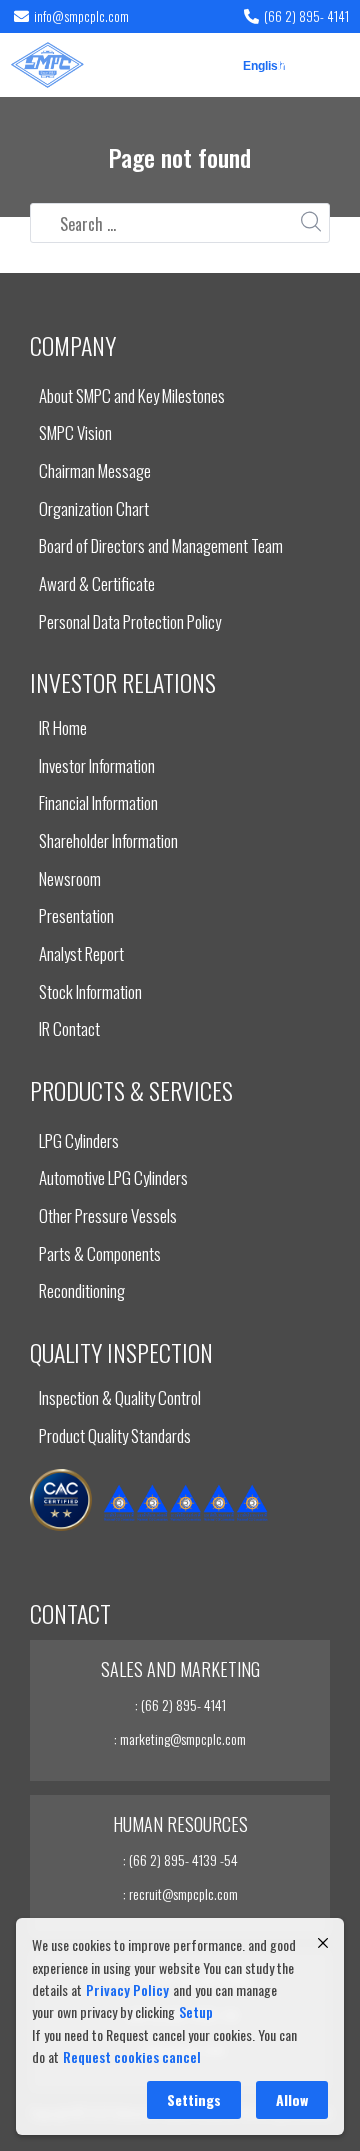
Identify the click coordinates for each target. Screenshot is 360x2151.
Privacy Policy (127, 1989)
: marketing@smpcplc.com (180, 1738)
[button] (333, 64)
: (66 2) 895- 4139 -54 (180, 1859)
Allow (292, 2099)
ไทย (286, 67)
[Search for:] (180, 224)
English (256, 67)
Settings (194, 2099)
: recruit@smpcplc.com (180, 1893)
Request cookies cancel (132, 2056)
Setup (196, 2011)
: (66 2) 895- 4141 (180, 1704)
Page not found (180, 157)
